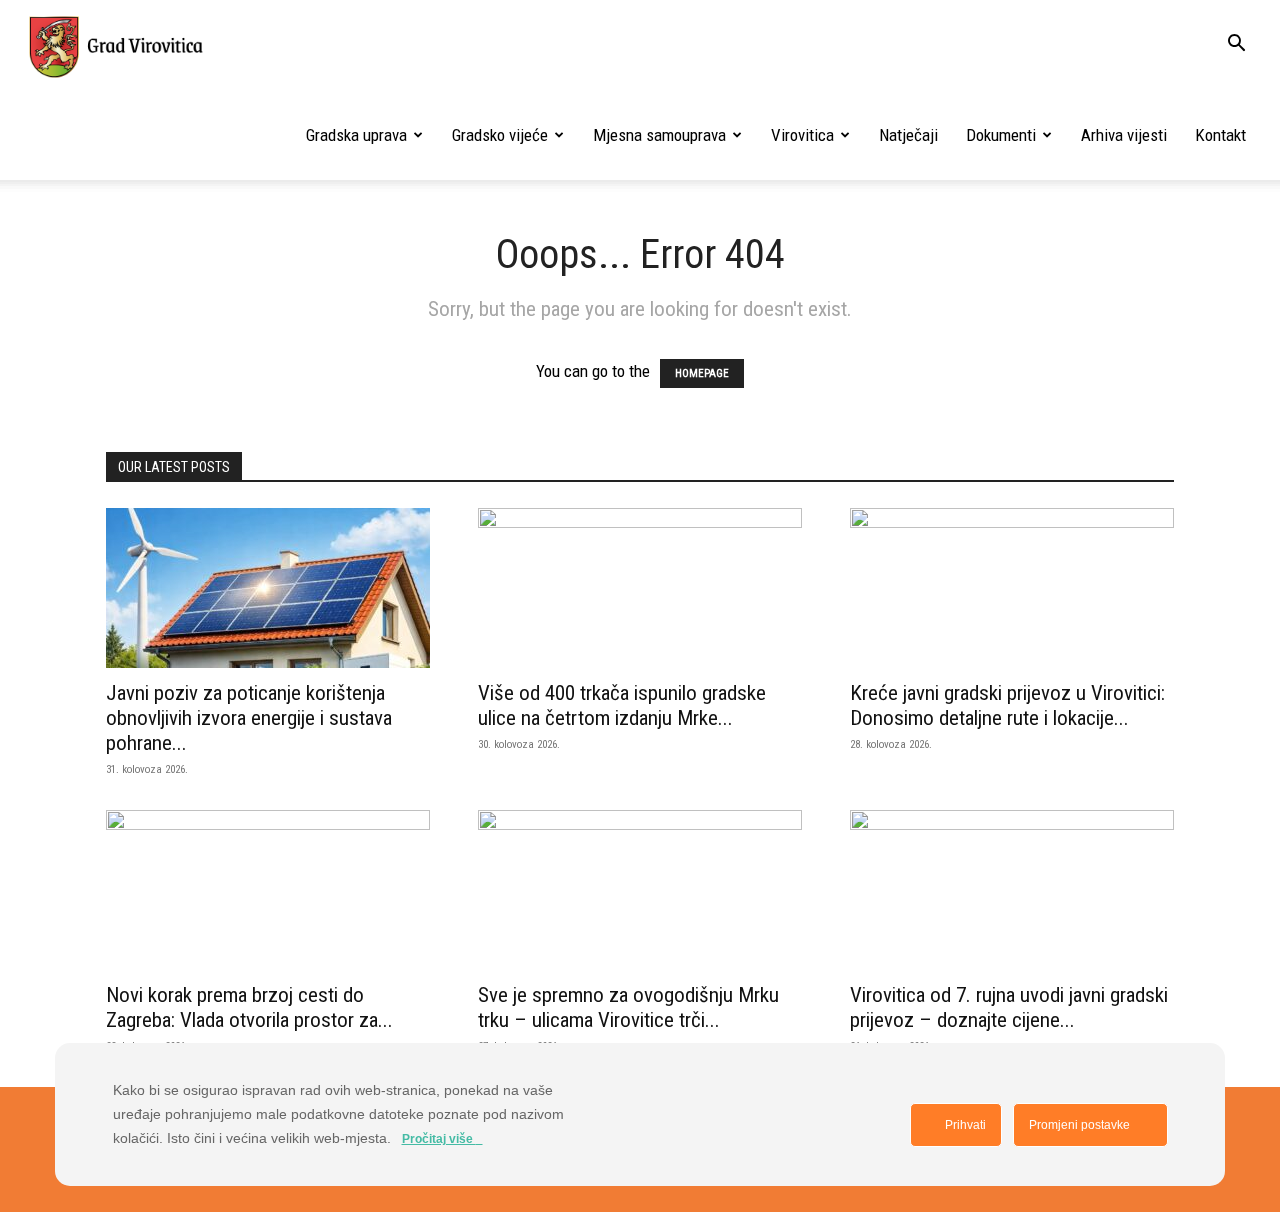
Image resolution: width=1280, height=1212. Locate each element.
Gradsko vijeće (500, 135)
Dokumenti (1001, 135)
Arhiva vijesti (1124, 135)
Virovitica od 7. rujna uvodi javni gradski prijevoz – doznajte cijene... (1009, 1007)
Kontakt (1220, 135)
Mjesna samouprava (659, 135)
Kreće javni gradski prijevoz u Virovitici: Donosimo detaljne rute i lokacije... (1007, 705)
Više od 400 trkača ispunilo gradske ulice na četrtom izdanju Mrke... (622, 705)
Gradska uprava (356, 135)
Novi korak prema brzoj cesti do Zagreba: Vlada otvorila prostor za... (249, 1007)
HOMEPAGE (702, 373)
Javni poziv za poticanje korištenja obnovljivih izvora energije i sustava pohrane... (249, 718)
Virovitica (802, 135)
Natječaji (908, 135)
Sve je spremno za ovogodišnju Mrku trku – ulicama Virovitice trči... (628, 1007)
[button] (1236, 45)
